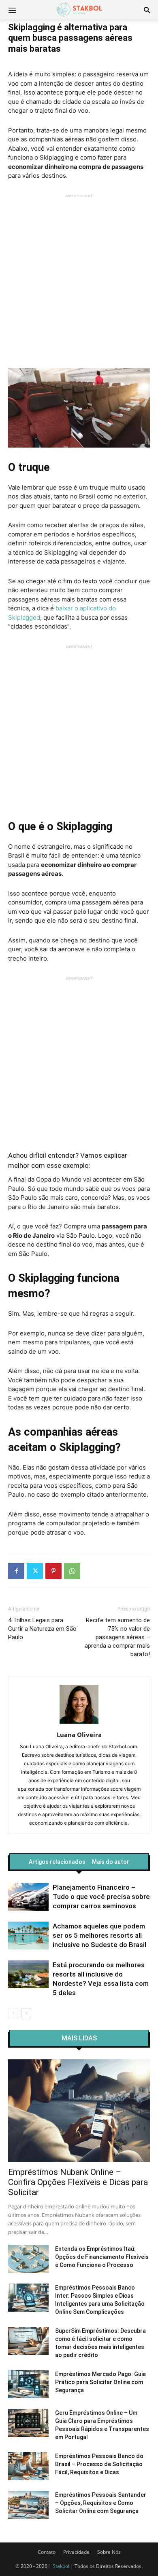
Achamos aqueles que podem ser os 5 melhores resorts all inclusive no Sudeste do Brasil (99, 1935)
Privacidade (76, 2552)
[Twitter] (35, 1571)
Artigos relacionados (57, 1862)
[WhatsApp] (72, 1571)
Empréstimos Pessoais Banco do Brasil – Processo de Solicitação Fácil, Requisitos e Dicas (99, 2464)
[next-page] (26, 2013)
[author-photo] (79, 1723)
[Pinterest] (53, 1571)
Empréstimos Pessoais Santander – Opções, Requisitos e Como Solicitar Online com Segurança (101, 2503)
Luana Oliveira (79, 1735)
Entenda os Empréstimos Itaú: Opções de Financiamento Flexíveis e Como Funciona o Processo (102, 2257)
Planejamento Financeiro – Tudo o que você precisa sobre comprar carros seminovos (101, 1897)
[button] (147, 10)
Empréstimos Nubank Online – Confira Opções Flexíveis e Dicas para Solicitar (78, 2182)
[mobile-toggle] (12, 10)
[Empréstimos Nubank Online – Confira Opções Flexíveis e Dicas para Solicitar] (79, 2111)
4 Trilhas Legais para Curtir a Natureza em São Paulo (42, 1629)
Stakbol (61, 2566)
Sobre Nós (109, 2552)
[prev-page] (13, 2013)
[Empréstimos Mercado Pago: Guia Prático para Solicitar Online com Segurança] (28, 2384)
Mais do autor (111, 1862)
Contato (47, 2552)
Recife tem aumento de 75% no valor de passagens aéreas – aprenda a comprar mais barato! (117, 1637)
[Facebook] (16, 1571)
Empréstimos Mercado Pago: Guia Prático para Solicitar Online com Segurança (100, 2382)
